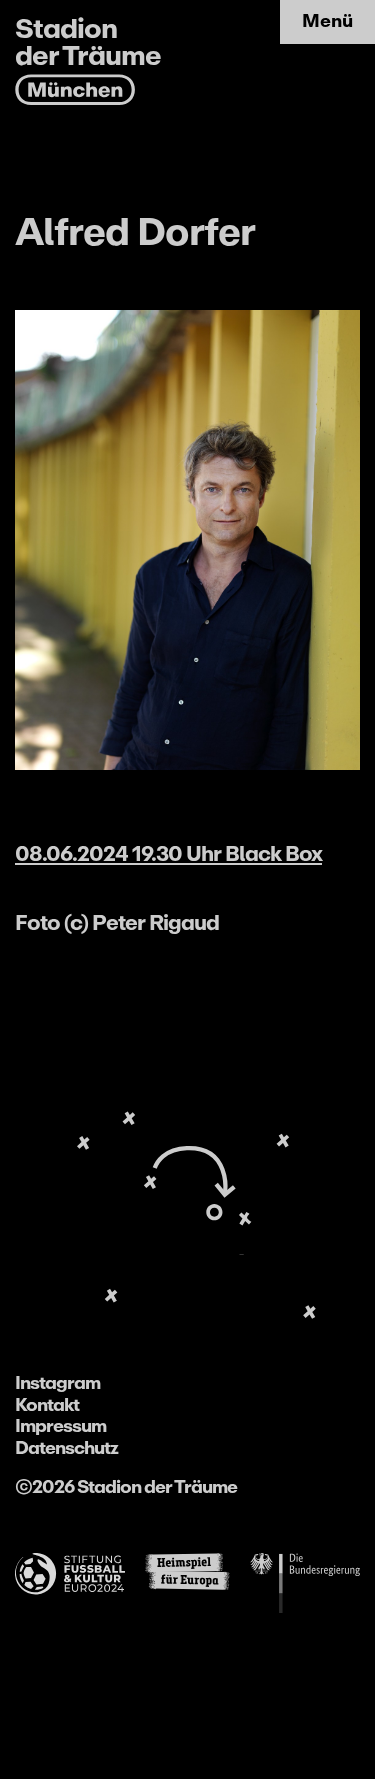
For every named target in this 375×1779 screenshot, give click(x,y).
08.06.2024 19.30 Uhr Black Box (168, 853)
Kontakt (47, 1405)
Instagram (57, 1383)
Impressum (60, 1426)
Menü (327, 21)
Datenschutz (66, 1448)
